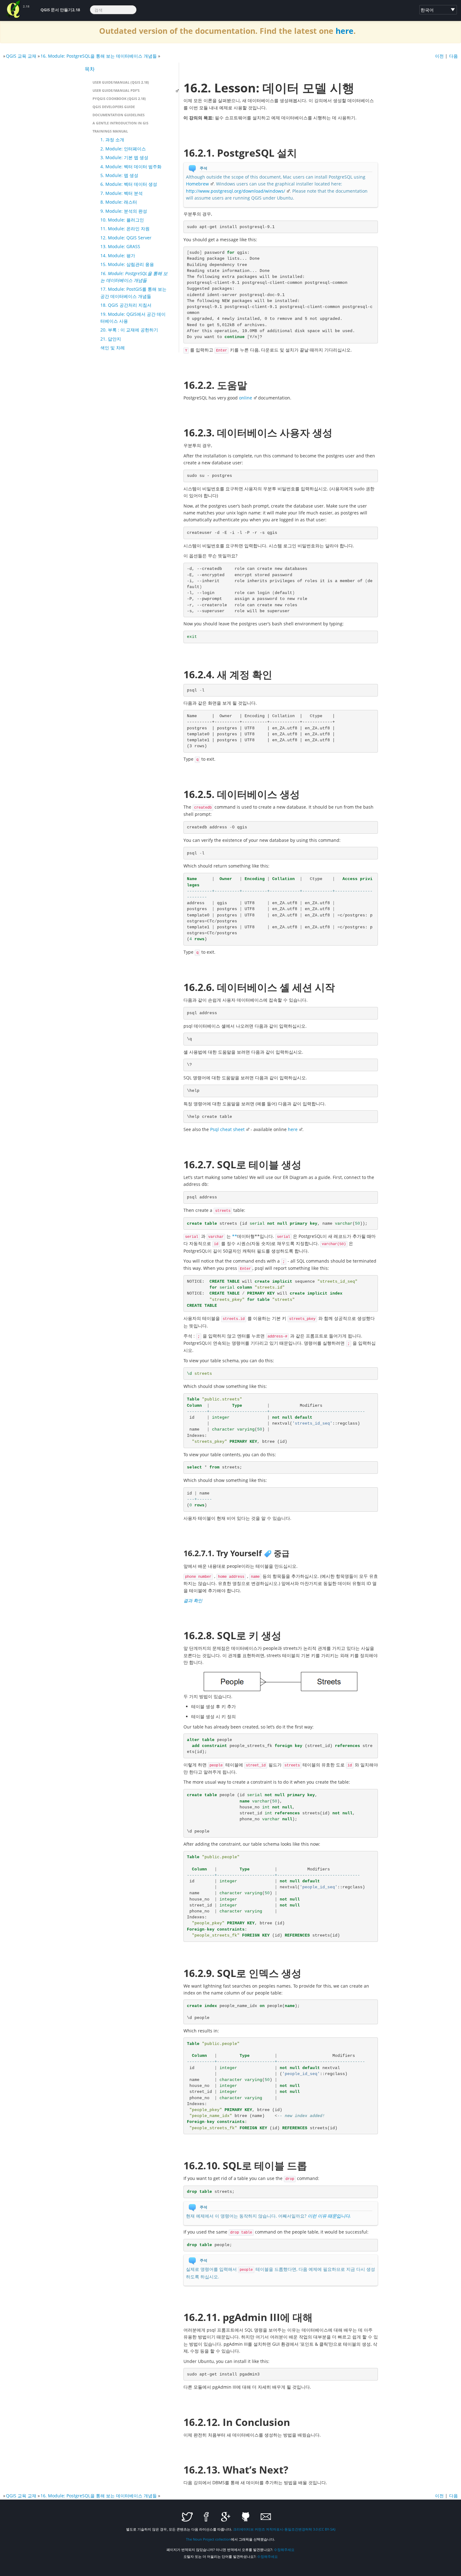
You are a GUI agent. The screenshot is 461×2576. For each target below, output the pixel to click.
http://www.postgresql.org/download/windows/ (236, 191)
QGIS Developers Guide (114, 107)
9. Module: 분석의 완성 (124, 211)
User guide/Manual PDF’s (116, 90)
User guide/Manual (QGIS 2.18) (121, 82)
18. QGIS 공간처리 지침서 (126, 305)
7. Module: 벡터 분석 (122, 193)
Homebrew (197, 184)
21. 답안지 (111, 339)
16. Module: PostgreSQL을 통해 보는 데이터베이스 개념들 (99, 56)
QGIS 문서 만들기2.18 (60, 10)
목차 (90, 69)
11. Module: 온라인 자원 (125, 229)
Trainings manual (110, 131)
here (344, 31)
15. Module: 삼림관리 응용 (127, 264)
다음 (453, 56)
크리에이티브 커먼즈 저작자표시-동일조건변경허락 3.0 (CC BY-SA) (284, 2529)
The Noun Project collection (208, 2539)
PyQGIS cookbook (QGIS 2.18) (119, 99)
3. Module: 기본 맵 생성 (124, 157)
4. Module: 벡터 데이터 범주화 (131, 167)
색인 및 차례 (113, 348)
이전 (439, 56)
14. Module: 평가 (118, 256)
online (246, 398)
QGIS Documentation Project (13, 9)
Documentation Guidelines (119, 115)
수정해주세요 (284, 2550)
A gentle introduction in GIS (120, 123)
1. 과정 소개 (112, 140)
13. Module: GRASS (120, 246)
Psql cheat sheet (227, 1129)
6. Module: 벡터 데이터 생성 (129, 184)
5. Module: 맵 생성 (119, 175)
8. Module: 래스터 (119, 202)
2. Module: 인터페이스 (123, 149)
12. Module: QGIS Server (126, 238)
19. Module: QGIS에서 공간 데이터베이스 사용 (133, 318)
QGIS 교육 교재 (21, 56)
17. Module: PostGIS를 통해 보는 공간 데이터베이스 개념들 (133, 292)
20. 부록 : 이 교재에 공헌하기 (129, 330)
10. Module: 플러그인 (122, 220)
